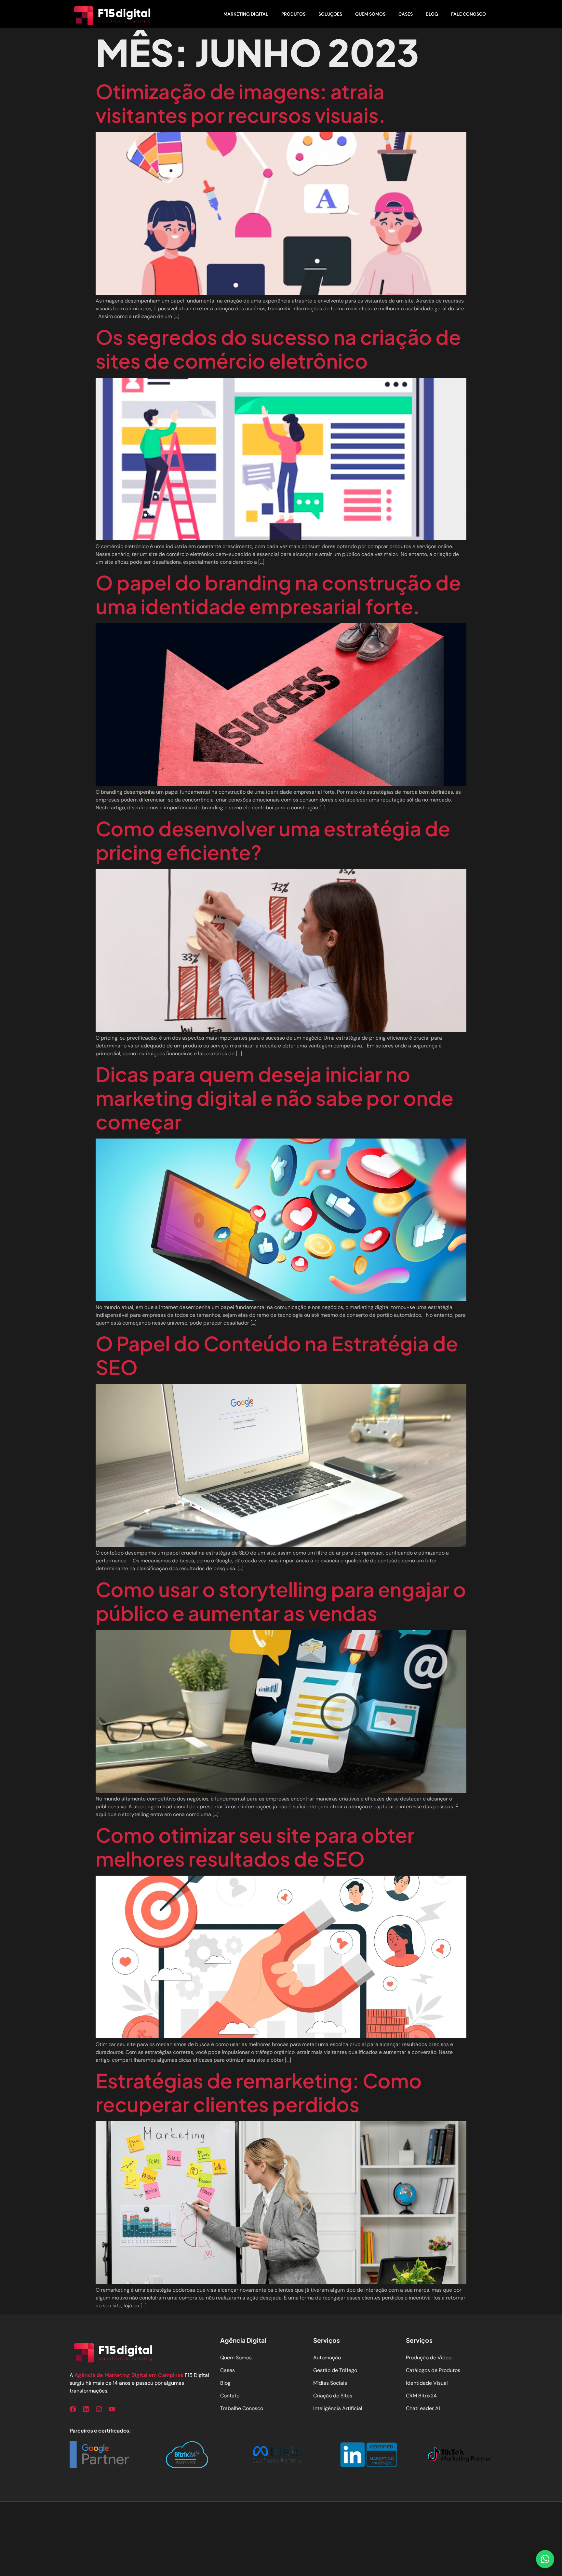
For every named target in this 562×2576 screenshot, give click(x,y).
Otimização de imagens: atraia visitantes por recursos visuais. (241, 103)
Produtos (293, 14)
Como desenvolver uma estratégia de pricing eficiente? (273, 840)
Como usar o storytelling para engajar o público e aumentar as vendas (281, 1601)
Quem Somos (370, 14)
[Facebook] (73, 2409)
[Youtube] (112, 2409)
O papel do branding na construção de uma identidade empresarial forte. (278, 594)
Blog (432, 14)
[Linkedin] (86, 2409)
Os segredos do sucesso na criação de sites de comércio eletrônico (278, 349)
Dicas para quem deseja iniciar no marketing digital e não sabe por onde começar (274, 1098)
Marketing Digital (246, 14)
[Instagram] (99, 2409)
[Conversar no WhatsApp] (545, 2559)
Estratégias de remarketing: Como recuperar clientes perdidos (259, 2092)
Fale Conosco (468, 14)
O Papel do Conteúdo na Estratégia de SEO (277, 1355)
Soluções (330, 14)
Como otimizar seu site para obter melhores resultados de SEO (255, 1847)
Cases (406, 14)
